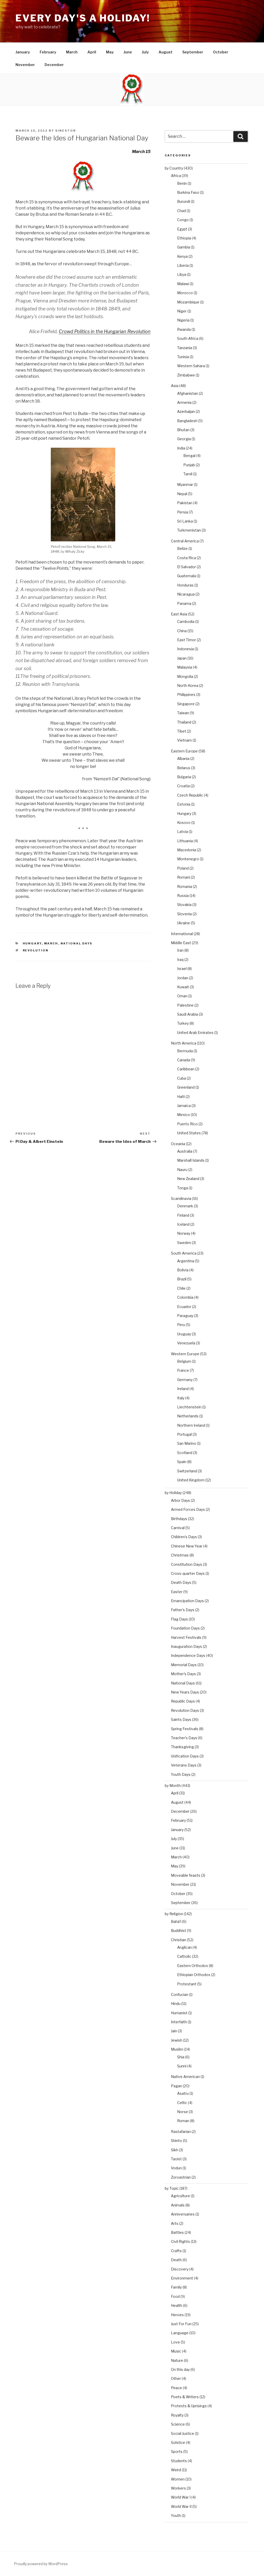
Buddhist (179, 1931)
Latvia (183, 832)
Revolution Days (185, 1710)
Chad (181, 211)
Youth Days (181, 1774)
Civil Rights (180, 2241)
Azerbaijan (186, 411)
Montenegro (188, 859)
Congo (183, 220)
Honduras (185, 585)
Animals (178, 2205)
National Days (77, 943)
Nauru (182, 1170)
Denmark (185, 1206)
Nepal (182, 494)
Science (178, 2424)
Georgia (184, 439)
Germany (185, 1380)
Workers (178, 2488)
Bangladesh (187, 421)
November (25, 65)
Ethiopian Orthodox (194, 1975)
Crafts (176, 2251)
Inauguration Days (187, 1646)
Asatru (183, 2093)
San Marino (187, 1443)
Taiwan (183, 713)
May (110, 52)
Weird (176, 2470)
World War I (181, 2497)
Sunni (182, 2066)
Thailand (184, 722)
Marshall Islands (191, 1160)
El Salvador (187, 567)
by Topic (172, 2188)
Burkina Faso (188, 192)
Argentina (186, 1261)
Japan (182, 658)
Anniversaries (183, 2214)
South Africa (188, 338)
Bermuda (185, 1051)
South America (184, 1253)
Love (175, 2342)
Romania (185, 886)
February (48, 52)
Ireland (183, 1389)
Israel (182, 969)
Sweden (184, 1243)
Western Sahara (191, 366)
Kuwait (183, 987)
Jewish (177, 2040)
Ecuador (184, 1307)
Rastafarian (181, 2132)
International (182, 934)
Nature (177, 2360)
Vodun (176, 2168)
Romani (184, 877)
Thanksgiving (182, 1747)
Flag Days (179, 1619)
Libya (182, 274)
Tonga (183, 1188)
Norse (183, 2112)
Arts (175, 2223)
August (166, 52)
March (72, 52)
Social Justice (183, 2433)
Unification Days (185, 1756)
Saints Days (181, 1719)
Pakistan (185, 503)
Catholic (184, 1956)
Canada (184, 1060)
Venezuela (186, 1343)
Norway (184, 1233)
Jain (174, 2031)
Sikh (175, 2150)
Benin (182, 183)
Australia (185, 1151)
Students (179, 2461)
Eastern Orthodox (193, 1966)
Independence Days (188, 1655)
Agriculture (180, 2196)
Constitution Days (187, 1564)
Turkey (183, 1023)
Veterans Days (184, 1765)
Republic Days (183, 1701)
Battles (177, 2232)
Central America (185, 541)
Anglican (184, 1947)
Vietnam (184, 740)
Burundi (184, 201)
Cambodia (186, 621)
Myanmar (185, 484)
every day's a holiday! (83, 18)
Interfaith (179, 2022)
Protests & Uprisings (189, 2406)
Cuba (181, 1078)
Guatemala (187, 576)
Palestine (185, 1005)
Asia (175, 386)
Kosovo (184, 822)
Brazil (182, 1279)
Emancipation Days (187, 1601)
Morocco (185, 293)
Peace (176, 2388)
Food (175, 2296)
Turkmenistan (189, 530)
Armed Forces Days (188, 1509)
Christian (179, 1940)
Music (176, 2351)
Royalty (177, 2415)
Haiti (181, 1097)
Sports (177, 2451)
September (193, 52)
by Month (173, 1785)
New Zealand (188, 1179)
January (23, 52)
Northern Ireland (191, 1425)
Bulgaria (184, 777)
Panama (184, 603)
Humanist (179, 2013)
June (128, 52)
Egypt (182, 229)
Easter (177, 1592)
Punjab (189, 465)
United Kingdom (191, 1480)
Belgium (184, 1361)
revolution (36, 950)
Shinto (176, 2141)
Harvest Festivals (186, 1637)
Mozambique (188, 302)
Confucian (180, 1995)
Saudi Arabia (188, 1014)
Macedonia (187, 850)
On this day (180, 2369)
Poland (183, 868)
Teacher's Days (184, 1738)
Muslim (177, 2049)
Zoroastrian (181, 2177)
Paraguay (185, 1316)
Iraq (180, 960)
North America (184, 1043)
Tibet (182, 731)
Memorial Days (184, 1665)
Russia (183, 896)
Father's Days (183, 1610)
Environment (182, 2278)
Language (180, 2333)
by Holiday (173, 1493)
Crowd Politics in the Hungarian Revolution (105, 331)
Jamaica (184, 1106)
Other (176, 2378)
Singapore (186, 704)
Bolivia (183, 1270)
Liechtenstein (189, 1407)
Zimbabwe (186, 375)
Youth (176, 2515)
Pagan (176, 2086)
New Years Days (185, 1692)
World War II (181, 2506)
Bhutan (183, 430)
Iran (180, 950)
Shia (181, 2057)
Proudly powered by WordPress (41, 2564)
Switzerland (187, 1471)
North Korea (188, 685)
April (92, 52)
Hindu (176, 2004)
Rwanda (184, 329)
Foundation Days (185, 1628)
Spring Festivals (185, 1729)
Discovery (180, 2269)
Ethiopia (184, 238)
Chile (181, 1288)
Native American (185, 2077)
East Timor (187, 640)
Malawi (183, 284)
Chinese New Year (187, 1546)
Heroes (177, 2315)
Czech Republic (190, 795)
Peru (181, 1325)
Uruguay (184, 1334)
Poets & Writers (185, 2397)
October (221, 52)
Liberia (183, 265)
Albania (183, 759)
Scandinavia (181, 1198)
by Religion (174, 1914)
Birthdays (179, 1519)
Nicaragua (186, 594)
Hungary (32, 943)
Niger (182, 311)
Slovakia (184, 905)
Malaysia (185, 667)
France (183, 1370)
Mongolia (185, 676)
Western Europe (185, 1354)
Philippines (186, 695)
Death (176, 2260)
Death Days (181, 1582)
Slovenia (184, 914)
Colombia (185, 1297)
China (182, 631)
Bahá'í (176, 1921)
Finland (183, 1215)
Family (176, 2287)
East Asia (179, 614)
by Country (174, 168)
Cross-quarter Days (188, 1573)
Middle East (181, 943)
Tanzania (185, 348)
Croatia (183, 786)
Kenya (182, 256)
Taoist (176, 2159)
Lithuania (185, 841)
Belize (182, 548)
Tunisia (183, 357)
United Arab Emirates (195, 1033)
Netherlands (188, 1416)
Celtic (182, 2103)
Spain (182, 1462)
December (54, 65)
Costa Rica (187, 558)
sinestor (65, 131)
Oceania (178, 1144)
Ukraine (184, 923)
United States (189, 1133)
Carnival (178, 1528)
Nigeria (183, 320)
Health (177, 2305)
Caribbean (186, 1069)
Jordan (183, 978)
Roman (183, 2121)
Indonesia (185, 649)
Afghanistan (188, 393)
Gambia (184, 247)
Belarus (184, 768)
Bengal (189, 456)
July (145, 52)
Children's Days (184, 1537)
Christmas (180, 1555)
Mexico (184, 1115)
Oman (182, 996)
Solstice (178, 2442)
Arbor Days (180, 1500)
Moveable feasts (186, 1875)
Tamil (188, 474)
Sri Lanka (185, 521)
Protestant (187, 1984)
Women (178, 2479)
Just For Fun (181, 2324)
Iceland (183, 1224)
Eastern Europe (184, 751)
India (181, 448)
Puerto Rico (187, 1124)
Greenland (186, 1087)
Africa (176, 176)
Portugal (184, 1434)
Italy (181, 1398)
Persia (183, 512)
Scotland (185, 1453)
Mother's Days (183, 1674)
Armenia (184, 402)
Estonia (184, 804)
